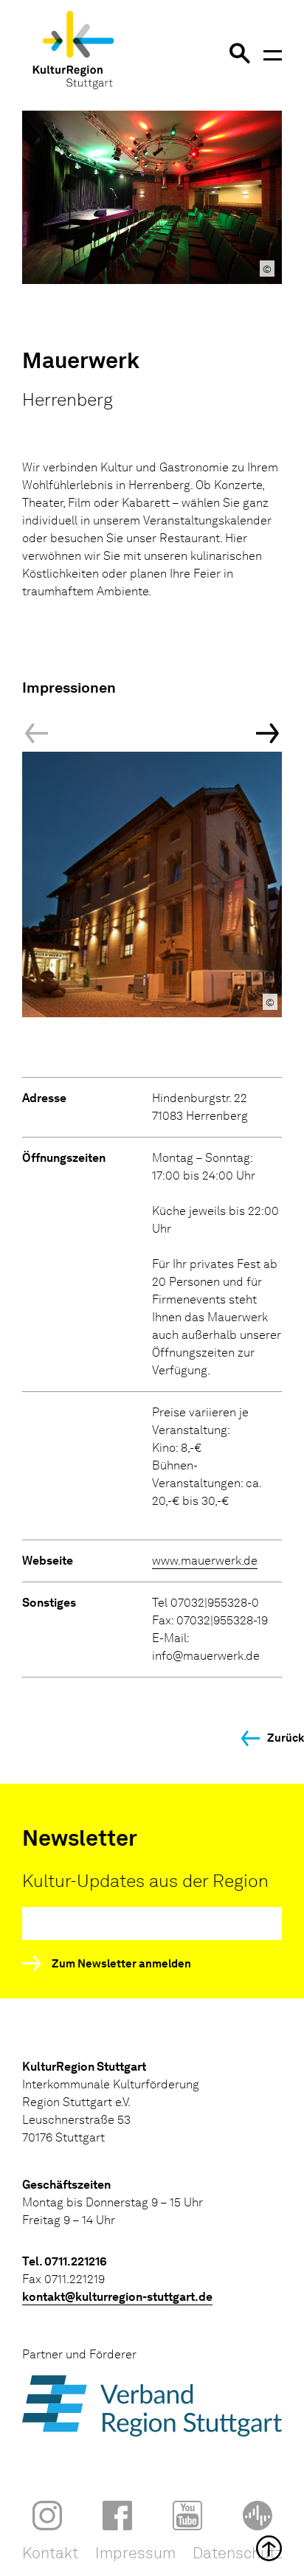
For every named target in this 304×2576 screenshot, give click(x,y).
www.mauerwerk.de (205, 1561)
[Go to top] (152, 2548)
